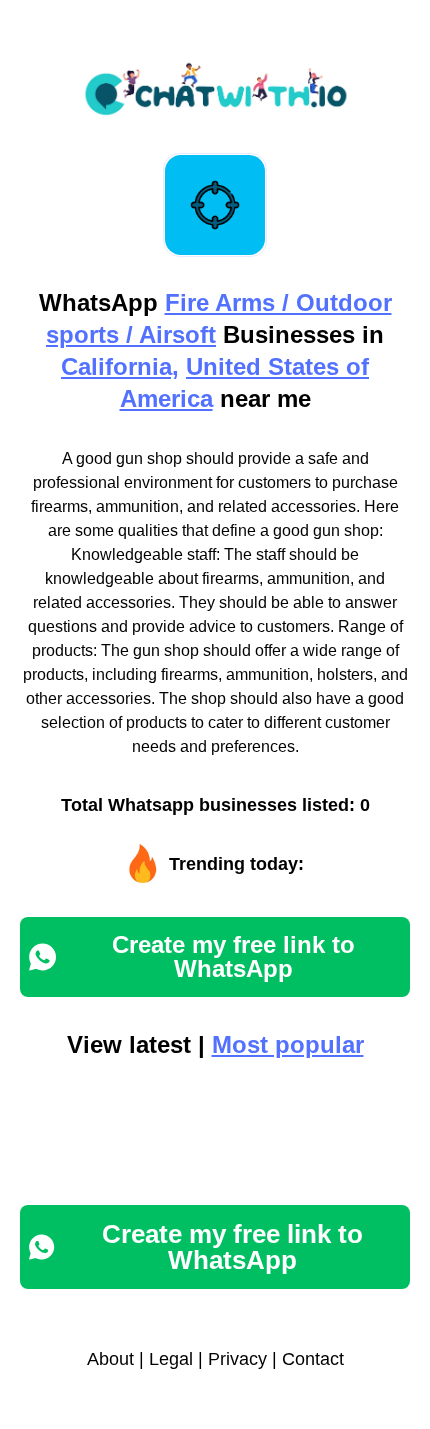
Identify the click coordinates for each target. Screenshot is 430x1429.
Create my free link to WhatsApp (233, 956)
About (110, 1359)
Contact (313, 1359)
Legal (171, 1359)
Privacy (237, 1359)
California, (120, 366)
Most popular (288, 1044)
